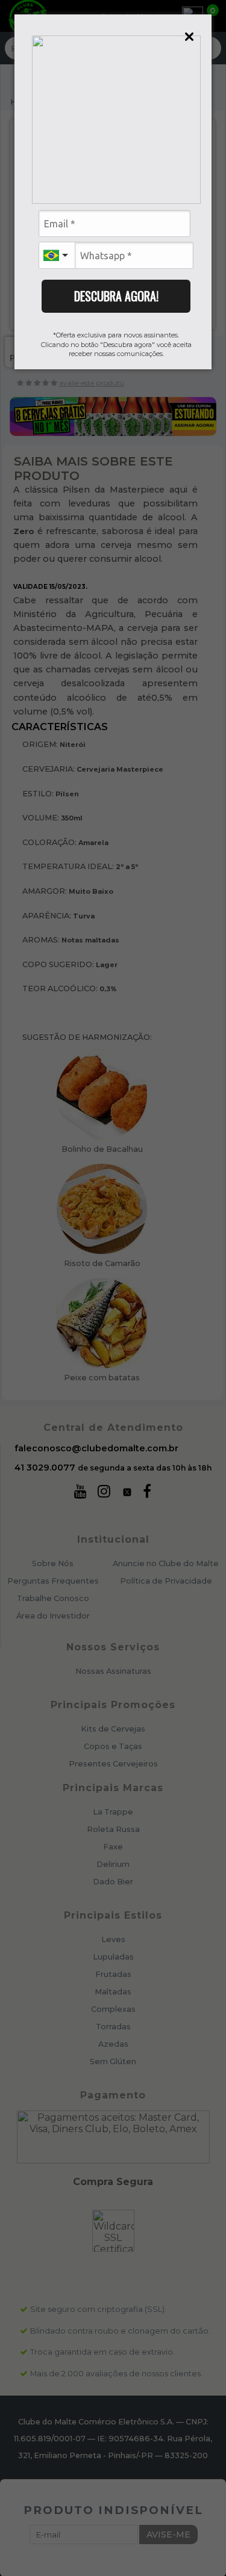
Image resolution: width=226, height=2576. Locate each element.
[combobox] (57, 255)
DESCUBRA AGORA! (116, 296)
